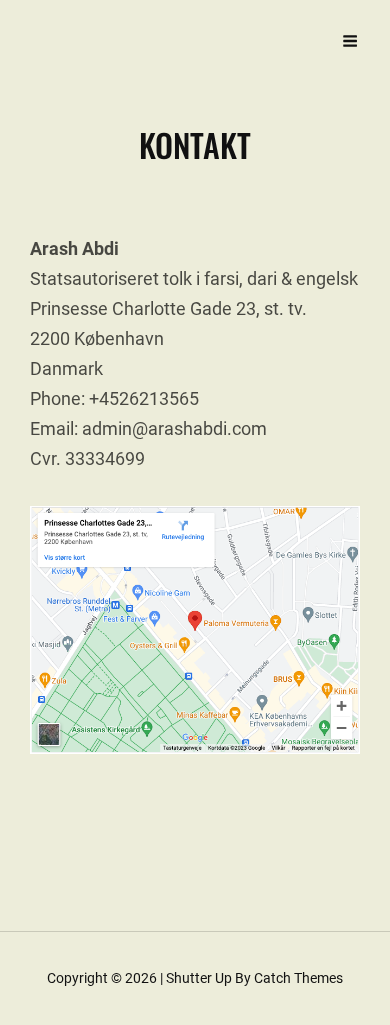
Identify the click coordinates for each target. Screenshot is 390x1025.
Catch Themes (298, 978)
